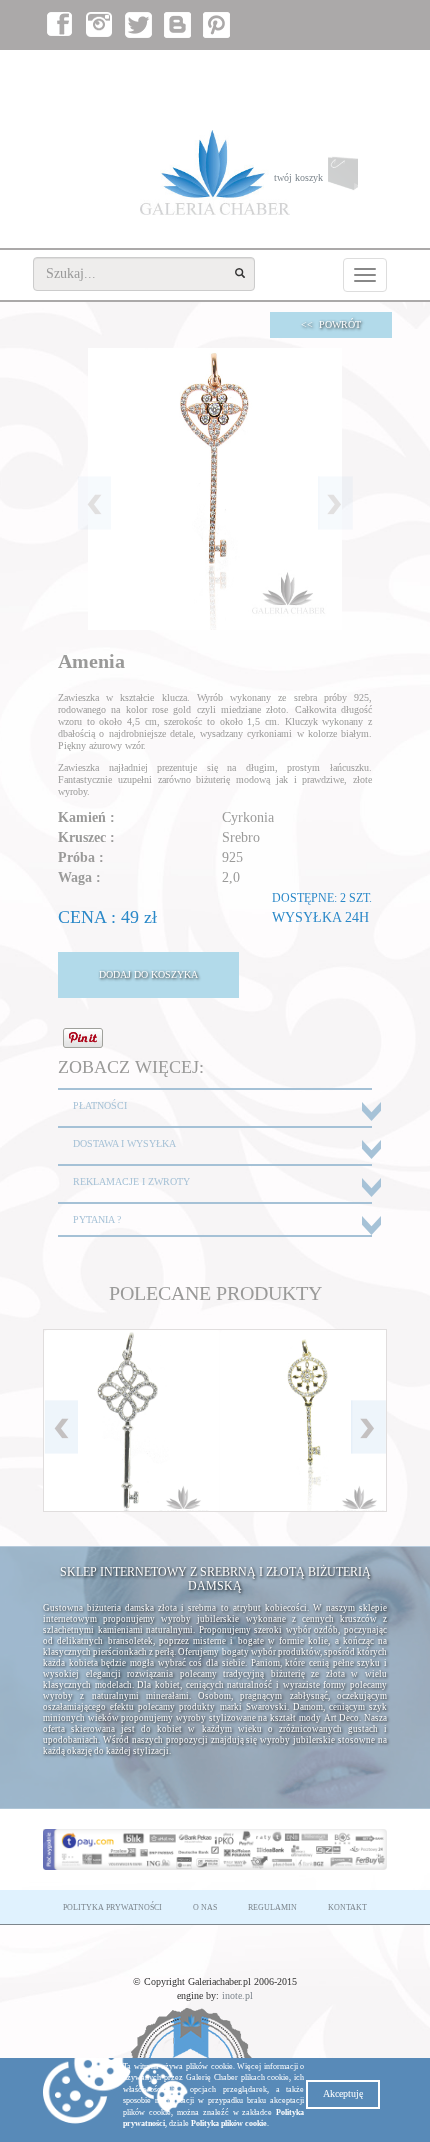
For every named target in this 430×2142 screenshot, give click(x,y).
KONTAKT (347, 1907)
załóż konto (354, 70)
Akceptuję (343, 2093)
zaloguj (293, 70)
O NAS (205, 1907)
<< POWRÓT (331, 324)
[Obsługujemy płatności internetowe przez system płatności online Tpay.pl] (215, 1849)
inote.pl (237, 1995)
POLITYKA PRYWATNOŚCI (112, 1907)
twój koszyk (330, 182)
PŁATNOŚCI (100, 1105)
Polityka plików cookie (229, 2123)
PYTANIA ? (97, 1219)
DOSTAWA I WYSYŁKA (124, 1143)
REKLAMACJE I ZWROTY (131, 1181)
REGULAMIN (272, 1907)
